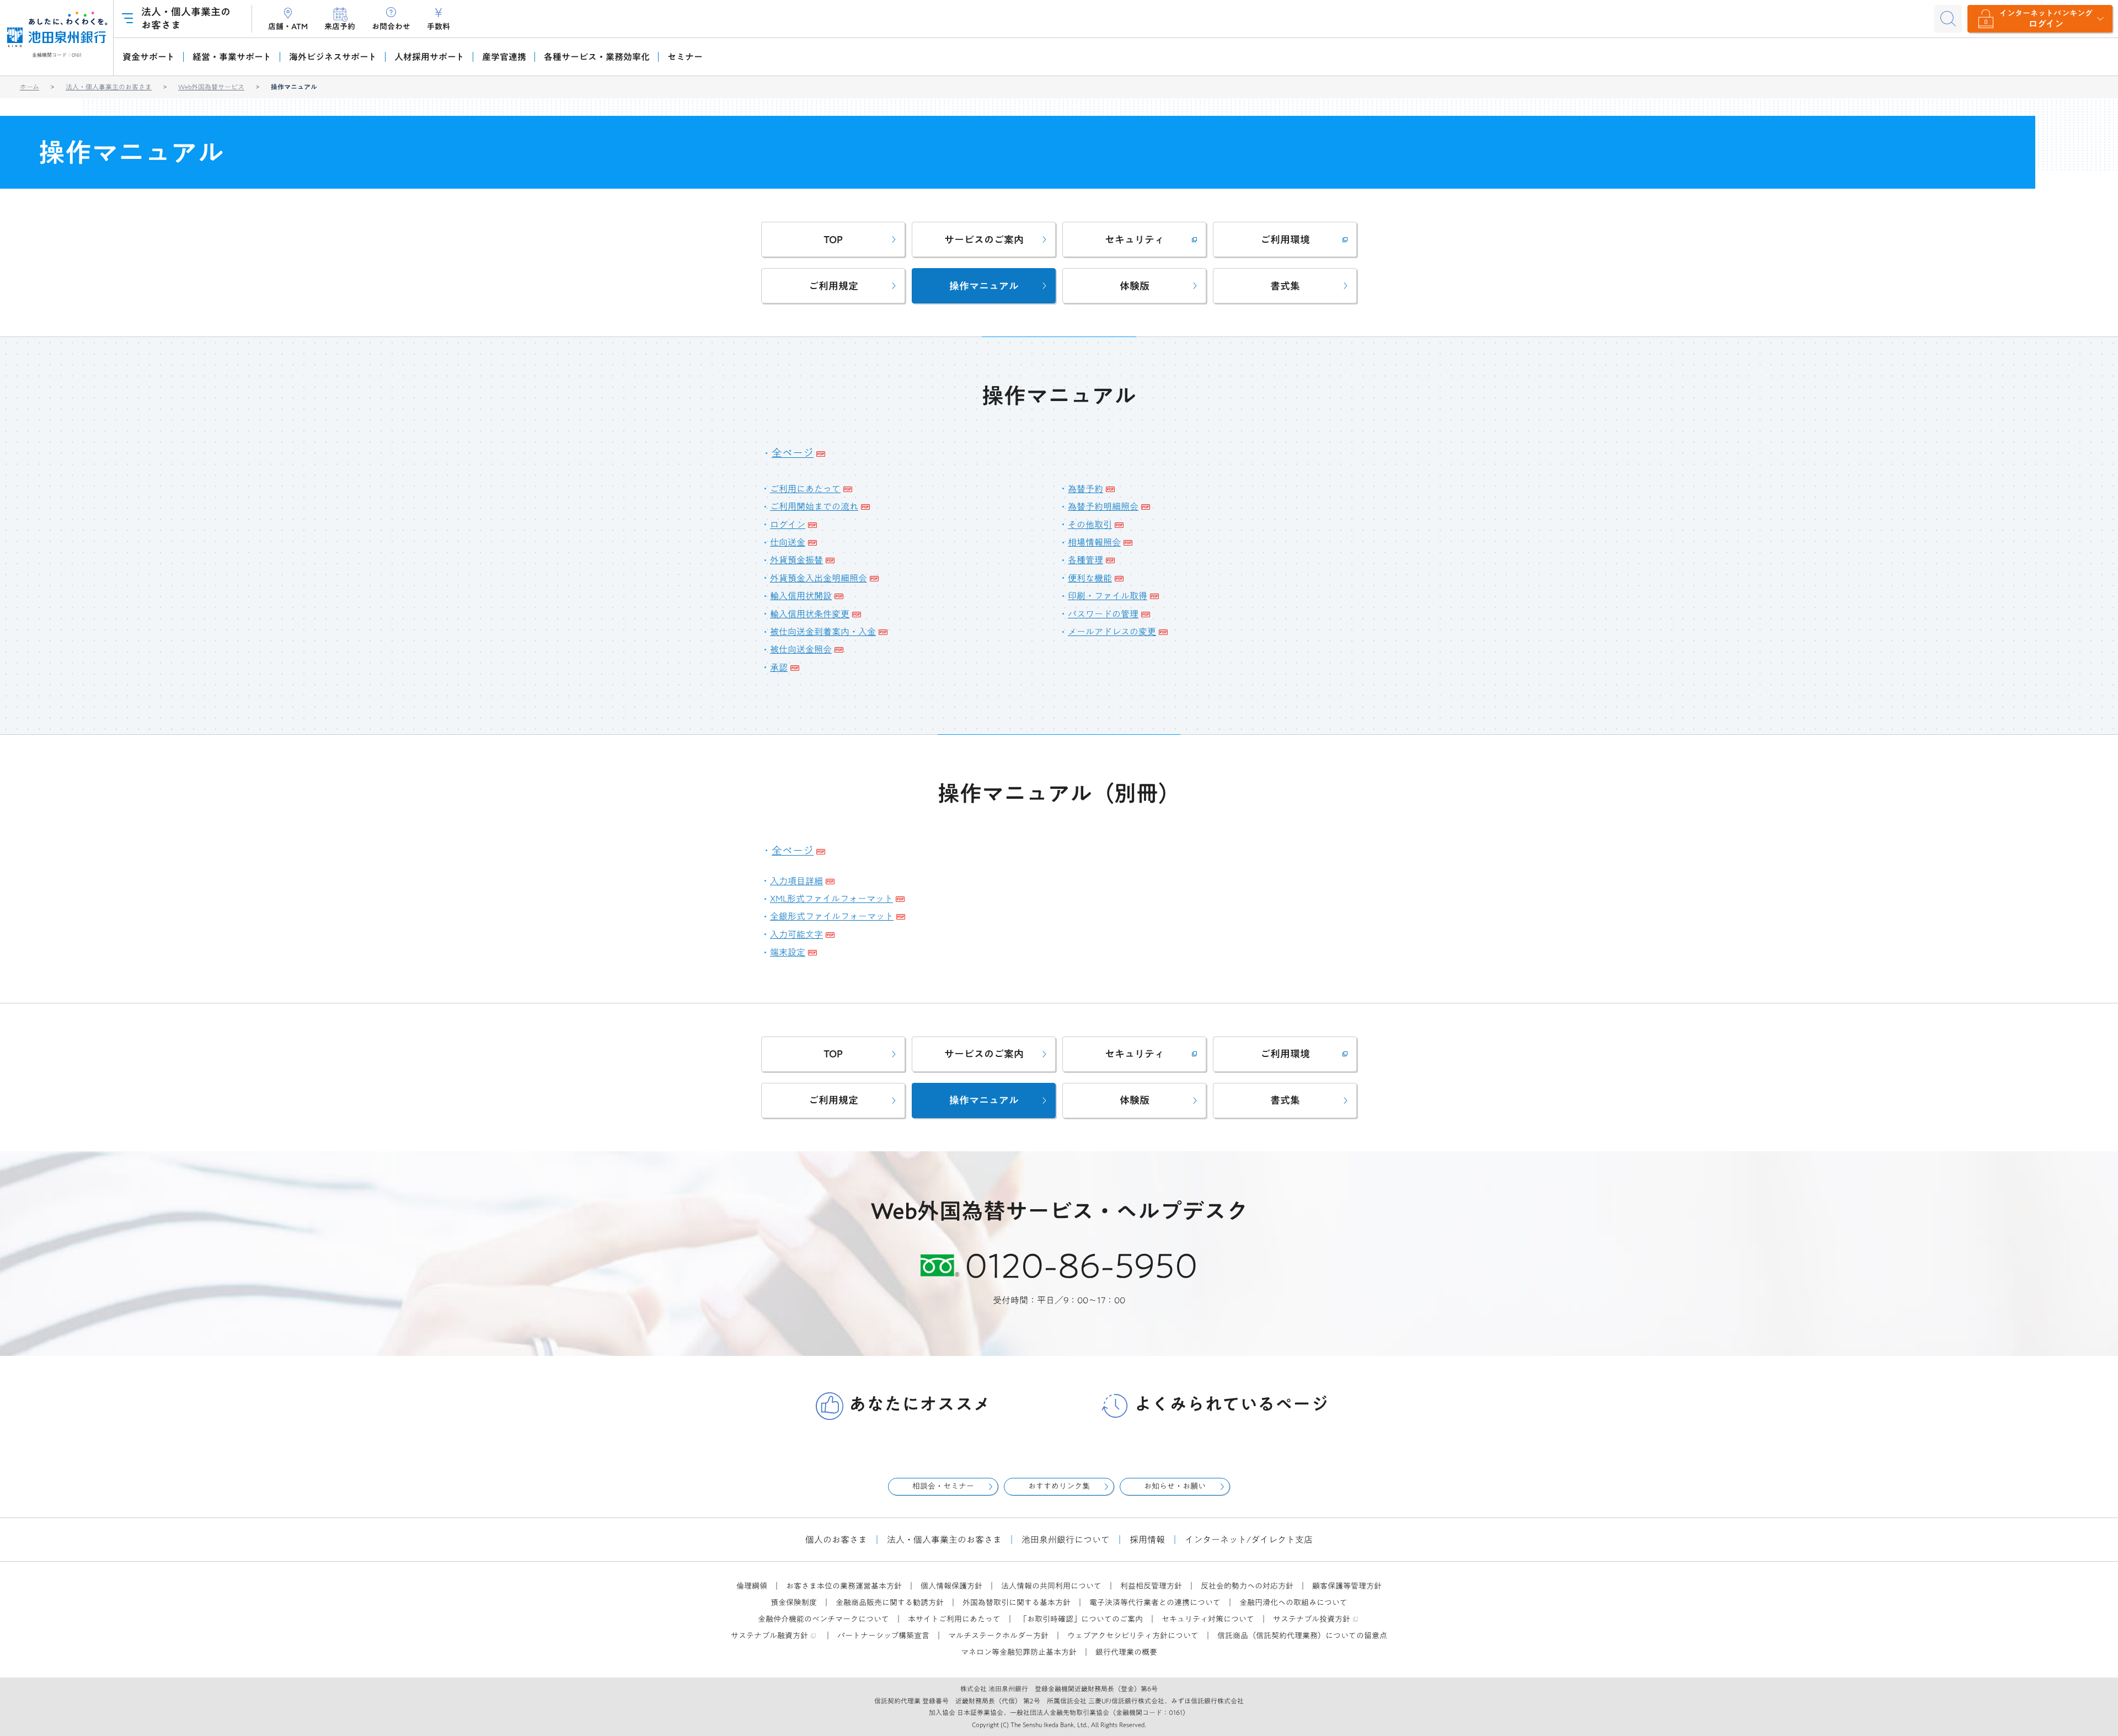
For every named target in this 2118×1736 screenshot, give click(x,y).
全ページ (793, 453)
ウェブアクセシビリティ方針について (1133, 1636)
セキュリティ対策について (1208, 1619)
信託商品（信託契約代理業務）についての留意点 (1302, 1636)
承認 (779, 667)
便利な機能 (1090, 578)
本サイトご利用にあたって (954, 1619)
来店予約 (340, 26)
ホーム (30, 87)
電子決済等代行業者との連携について (1155, 1603)
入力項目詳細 (796, 881)
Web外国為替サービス (211, 87)
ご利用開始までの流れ (814, 506)
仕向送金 (788, 542)
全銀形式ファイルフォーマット (832, 916)
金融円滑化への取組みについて (1293, 1603)
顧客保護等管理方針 (1347, 1586)
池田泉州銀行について (1066, 1540)
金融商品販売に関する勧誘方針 (890, 1603)
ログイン (788, 525)
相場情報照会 (1094, 542)
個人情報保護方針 (951, 1586)
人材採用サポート (429, 57)
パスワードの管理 (1103, 614)
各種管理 (1085, 560)
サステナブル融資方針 (769, 1636)
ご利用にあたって (805, 489)
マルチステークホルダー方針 (998, 1636)
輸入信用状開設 (801, 596)
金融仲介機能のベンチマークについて (823, 1619)
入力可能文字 (796, 934)
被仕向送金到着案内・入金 (823, 632)
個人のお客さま (836, 1540)
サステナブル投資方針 (1312, 1619)
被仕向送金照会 (801, 649)
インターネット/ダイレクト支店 (1249, 1540)
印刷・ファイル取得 (1108, 596)
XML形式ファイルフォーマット (831, 899)
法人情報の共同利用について (1051, 1586)
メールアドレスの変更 (1112, 632)
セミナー (685, 57)
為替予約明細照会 (1103, 506)
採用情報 (1147, 1540)
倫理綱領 (752, 1586)
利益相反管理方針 (1151, 1586)
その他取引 (1090, 525)
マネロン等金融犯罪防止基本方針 (1019, 1652)
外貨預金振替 (796, 560)
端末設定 (788, 952)
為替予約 (1085, 489)
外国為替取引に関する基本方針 (1017, 1603)
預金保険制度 (794, 1603)
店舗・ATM (288, 26)
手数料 (438, 26)
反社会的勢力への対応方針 (1247, 1586)
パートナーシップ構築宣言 (883, 1636)
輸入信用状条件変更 (810, 614)
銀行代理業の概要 (1126, 1652)
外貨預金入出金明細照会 (819, 578)
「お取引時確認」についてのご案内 (1081, 1619)
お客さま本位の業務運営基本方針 (844, 1586)
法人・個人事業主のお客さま (109, 87)
